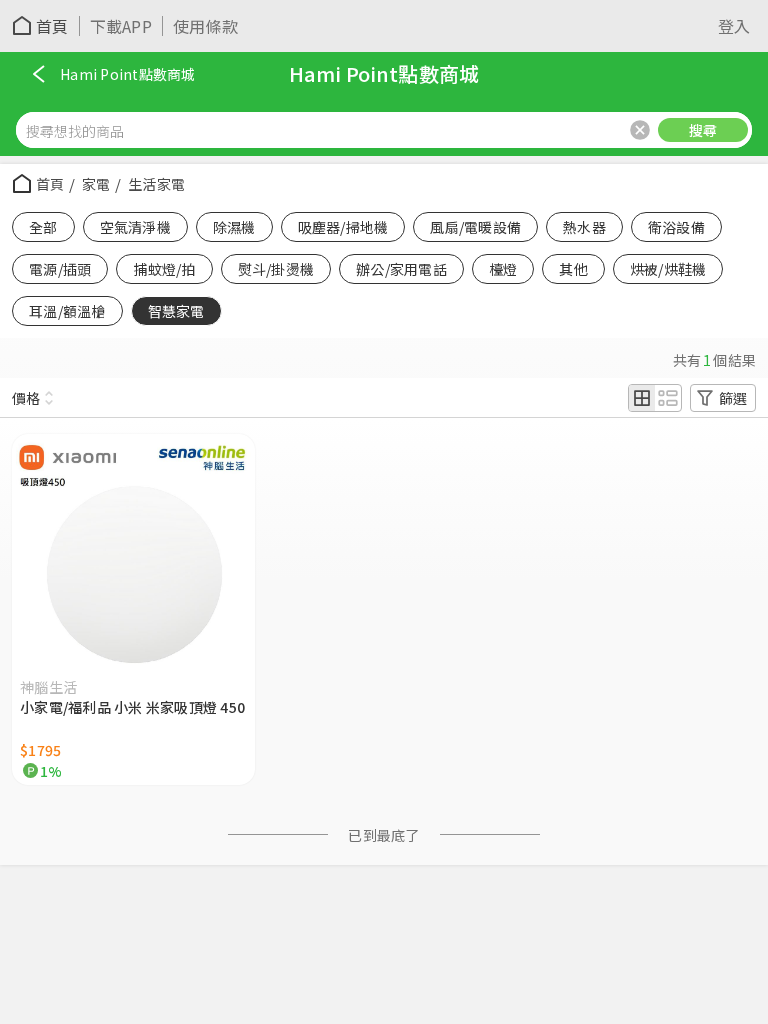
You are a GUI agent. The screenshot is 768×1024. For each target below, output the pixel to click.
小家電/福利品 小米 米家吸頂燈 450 (132, 707)
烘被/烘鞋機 (668, 269)
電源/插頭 (60, 269)
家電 (96, 184)
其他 (573, 269)
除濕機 (234, 227)
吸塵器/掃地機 (343, 227)
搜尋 (703, 130)
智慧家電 (176, 311)
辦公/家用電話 (401, 269)
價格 (26, 398)
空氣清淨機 (135, 227)
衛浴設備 (676, 227)
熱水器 (584, 227)
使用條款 (205, 26)
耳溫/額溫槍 (67, 311)
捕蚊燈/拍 (164, 269)
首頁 (52, 26)
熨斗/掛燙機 (276, 269)
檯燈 (503, 269)
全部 (43, 227)
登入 (734, 26)
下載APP (121, 26)
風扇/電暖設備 (475, 227)
